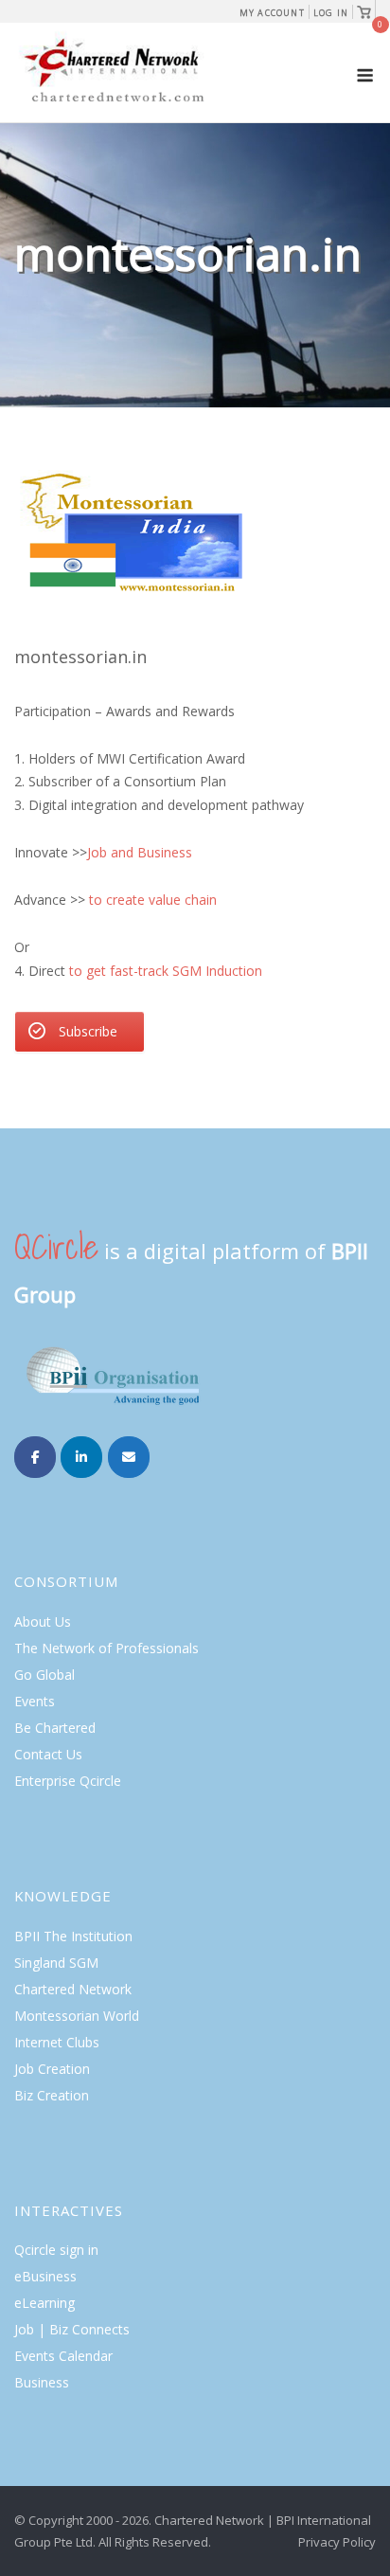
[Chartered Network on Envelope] (129, 1457)
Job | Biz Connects (72, 2329)
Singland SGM (56, 1963)
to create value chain (153, 900)
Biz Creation (52, 2095)
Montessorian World (77, 2016)
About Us (43, 1621)
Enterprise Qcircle (68, 1781)
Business (42, 2382)
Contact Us (48, 1754)
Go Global (44, 1675)
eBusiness (45, 2276)
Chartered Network (73, 1989)
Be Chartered (55, 1728)
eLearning (44, 2303)
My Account (272, 13)
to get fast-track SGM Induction (166, 971)
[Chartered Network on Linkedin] (81, 1457)
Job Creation (52, 2069)
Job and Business (142, 852)
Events (35, 1701)
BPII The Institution (73, 1936)
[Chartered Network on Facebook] (35, 1457)
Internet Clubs (57, 2042)
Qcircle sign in (56, 2250)
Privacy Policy (337, 2542)
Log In (331, 13)
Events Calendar (63, 2356)
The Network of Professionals (106, 1648)
